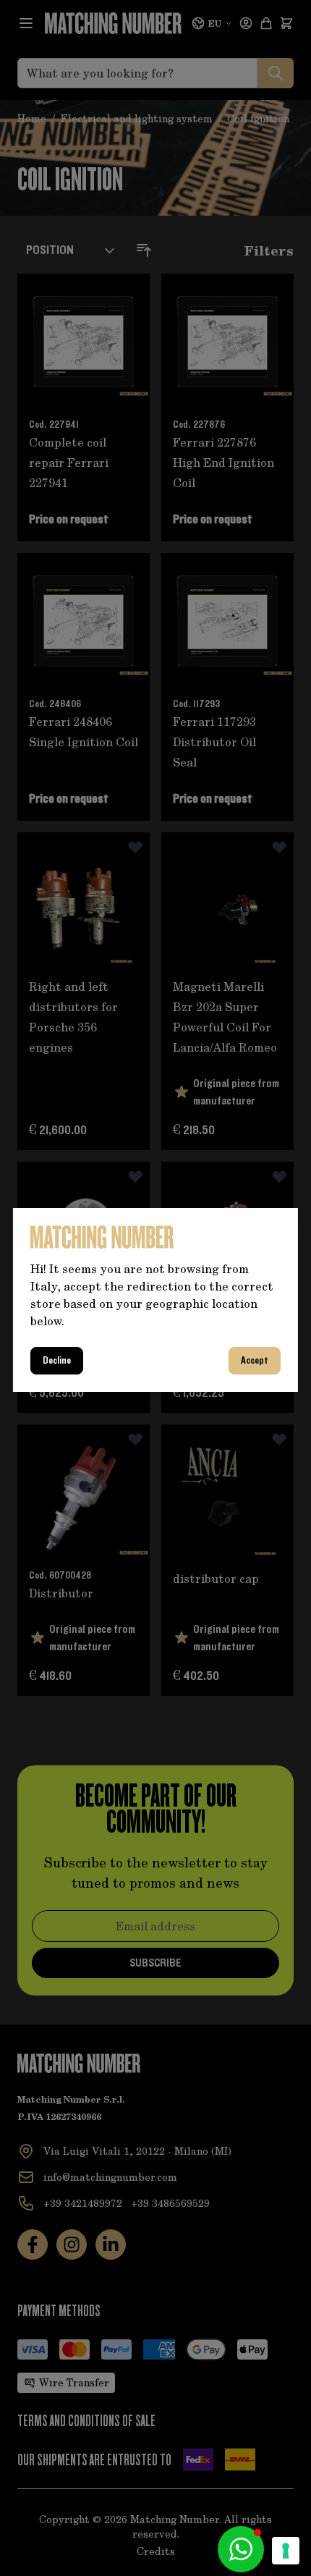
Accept (255, 1361)
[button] (241, 2549)
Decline (57, 1361)
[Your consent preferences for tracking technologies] (286, 2551)
